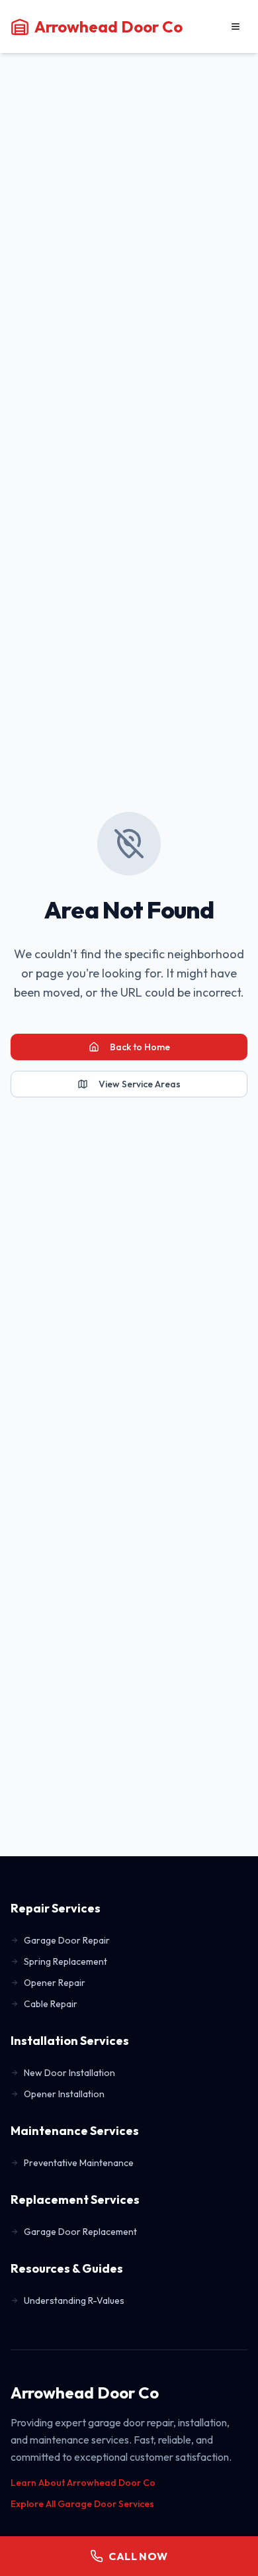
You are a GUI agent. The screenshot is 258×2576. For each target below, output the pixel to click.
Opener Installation (64, 2094)
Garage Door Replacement (80, 2232)
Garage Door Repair (67, 1940)
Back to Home (140, 1047)
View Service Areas (140, 1084)
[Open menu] (236, 26)
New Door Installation (69, 2073)
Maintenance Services (75, 2131)
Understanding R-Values (74, 2301)
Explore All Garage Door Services (82, 2504)
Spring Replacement (65, 1961)
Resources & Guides (67, 2268)
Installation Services (70, 2041)
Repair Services (56, 1908)
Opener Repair (55, 1983)
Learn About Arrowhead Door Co (83, 2483)
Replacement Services (75, 2200)
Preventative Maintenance (79, 2163)
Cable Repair (51, 2004)
